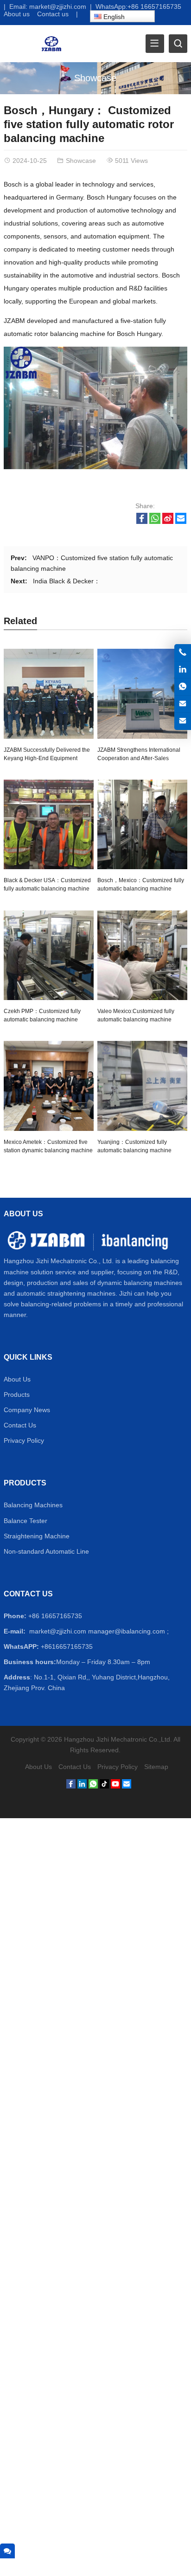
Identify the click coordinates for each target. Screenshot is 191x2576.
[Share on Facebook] (142, 522)
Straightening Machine (37, 1536)
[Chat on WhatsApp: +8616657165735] (183, 687)
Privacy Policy (24, 1440)
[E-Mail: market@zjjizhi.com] (183, 704)
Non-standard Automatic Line (46, 1551)
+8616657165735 (67, 1646)
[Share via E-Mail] (181, 522)
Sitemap (156, 1767)
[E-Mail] (127, 1786)
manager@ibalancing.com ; (128, 1631)
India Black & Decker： (67, 581)
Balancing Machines (33, 1505)
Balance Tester (25, 1521)
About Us (17, 1379)
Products (17, 1395)
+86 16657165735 (154, 6)
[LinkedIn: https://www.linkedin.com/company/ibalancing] (183, 670)
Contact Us (20, 1425)
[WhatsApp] (93, 1786)
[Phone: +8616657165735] (183, 652)
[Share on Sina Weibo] (168, 522)
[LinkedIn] (82, 1786)
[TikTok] (104, 1786)
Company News (27, 1410)
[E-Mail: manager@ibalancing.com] (183, 721)
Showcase (95, 78)
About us (17, 14)
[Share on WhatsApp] (155, 522)
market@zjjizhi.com (58, 6)
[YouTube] (115, 1786)
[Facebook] (71, 1786)
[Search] (178, 44)
